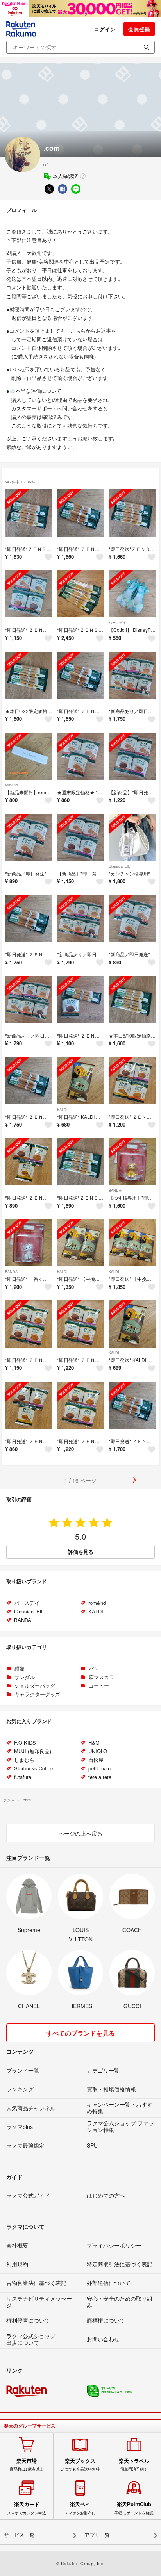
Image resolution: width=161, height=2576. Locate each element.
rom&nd (11, 785)
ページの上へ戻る (80, 1833)
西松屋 (96, 1760)
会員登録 (139, 29)
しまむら (24, 1760)
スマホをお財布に (80, 2508)
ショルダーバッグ (35, 1686)
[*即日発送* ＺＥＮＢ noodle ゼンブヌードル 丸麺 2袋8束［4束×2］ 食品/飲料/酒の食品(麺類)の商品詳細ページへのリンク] (81, 513)
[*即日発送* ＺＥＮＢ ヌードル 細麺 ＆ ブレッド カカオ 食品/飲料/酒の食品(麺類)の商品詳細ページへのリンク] (81, 999)
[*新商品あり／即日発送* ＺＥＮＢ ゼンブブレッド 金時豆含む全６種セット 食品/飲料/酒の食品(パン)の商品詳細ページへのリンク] (132, 675)
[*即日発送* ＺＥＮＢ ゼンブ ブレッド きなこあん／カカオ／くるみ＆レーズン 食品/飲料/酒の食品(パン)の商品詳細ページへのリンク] (29, 1162)
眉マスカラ (101, 1677)
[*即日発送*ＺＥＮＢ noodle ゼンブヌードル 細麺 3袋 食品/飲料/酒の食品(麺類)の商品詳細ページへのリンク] (81, 594)
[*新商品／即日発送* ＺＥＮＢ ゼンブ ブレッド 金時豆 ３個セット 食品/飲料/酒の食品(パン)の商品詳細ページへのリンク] (29, 837)
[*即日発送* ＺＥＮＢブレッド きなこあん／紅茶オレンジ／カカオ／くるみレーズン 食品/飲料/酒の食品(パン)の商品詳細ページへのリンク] (132, 1081)
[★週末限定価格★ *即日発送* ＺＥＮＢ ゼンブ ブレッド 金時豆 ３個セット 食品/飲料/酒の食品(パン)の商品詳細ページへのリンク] (81, 756)
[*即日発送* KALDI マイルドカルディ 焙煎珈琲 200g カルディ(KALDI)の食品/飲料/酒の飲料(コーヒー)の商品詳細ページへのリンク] (81, 1081)
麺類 (20, 1668)
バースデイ (117, 623)
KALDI (62, 1110)
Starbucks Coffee (34, 1768)
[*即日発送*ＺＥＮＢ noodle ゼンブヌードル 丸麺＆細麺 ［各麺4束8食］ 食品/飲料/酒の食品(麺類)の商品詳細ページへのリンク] (29, 513)
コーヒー (99, 1686)
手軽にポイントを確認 (134, 2508)
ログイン (105, 29)
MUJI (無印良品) (33, 1751)
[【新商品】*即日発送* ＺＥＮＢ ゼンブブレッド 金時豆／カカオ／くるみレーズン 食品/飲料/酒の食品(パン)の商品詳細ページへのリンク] (132, 756)
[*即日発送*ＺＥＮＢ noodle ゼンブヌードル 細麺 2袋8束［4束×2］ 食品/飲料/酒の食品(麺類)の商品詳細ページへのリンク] (81, 1162)
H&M (94, 1743)
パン (94, 1668)
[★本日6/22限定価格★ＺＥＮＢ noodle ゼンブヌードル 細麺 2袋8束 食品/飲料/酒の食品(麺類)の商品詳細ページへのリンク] (29, 675)
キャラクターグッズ (37, 1694)
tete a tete (100, 1777)
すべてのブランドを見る (80, 2033)
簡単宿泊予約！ (134, 2465)
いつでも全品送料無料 (80, 2465)
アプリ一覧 (97, 2535)
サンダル (25, 1677)
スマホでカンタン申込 (27, 2508)
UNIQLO (98, 1751)
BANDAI (115, 1190)
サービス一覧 (19, 2535)
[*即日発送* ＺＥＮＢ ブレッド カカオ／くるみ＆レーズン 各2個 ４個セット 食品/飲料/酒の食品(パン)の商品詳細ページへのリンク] (29, 1324)
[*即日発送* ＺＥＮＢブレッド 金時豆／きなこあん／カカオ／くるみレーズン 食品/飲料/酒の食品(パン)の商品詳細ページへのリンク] (29, 594)
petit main (99, 1768)
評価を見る (81, 1552)
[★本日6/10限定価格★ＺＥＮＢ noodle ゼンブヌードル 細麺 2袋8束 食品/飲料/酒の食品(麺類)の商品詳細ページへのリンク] (132, 999)
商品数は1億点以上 (27, 2465)
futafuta (23, 1777)
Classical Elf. (119, 866)
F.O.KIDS (25, 1743)
